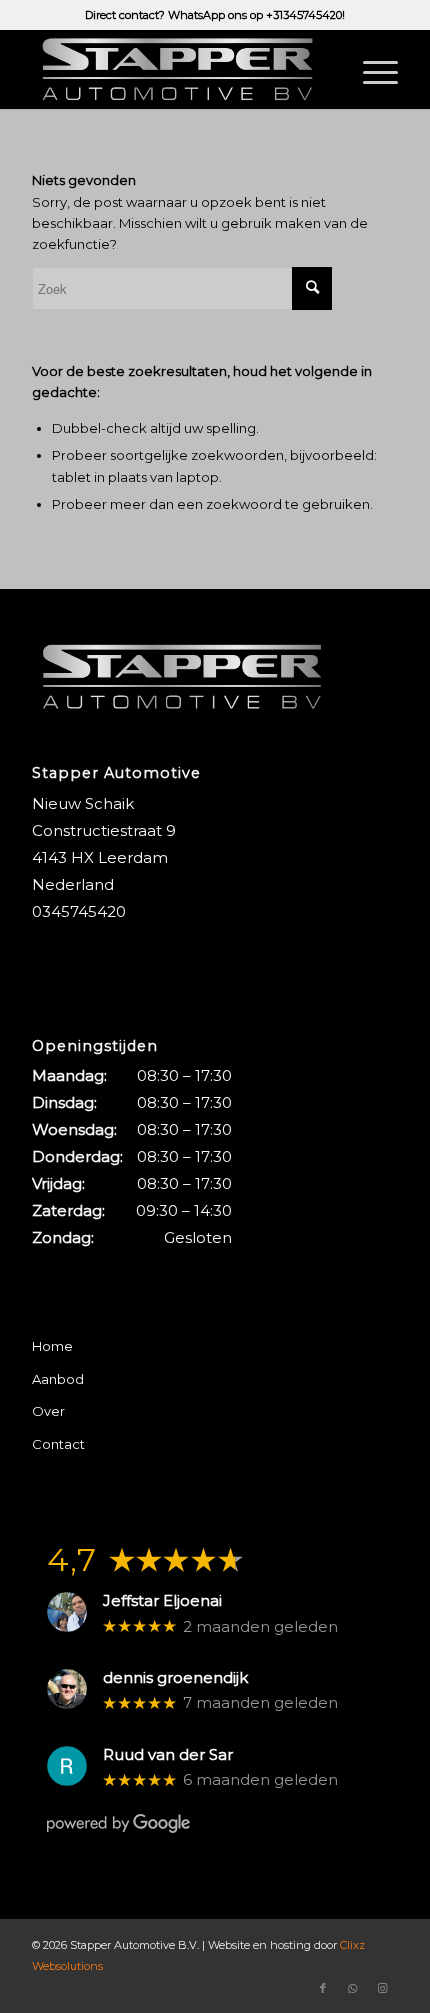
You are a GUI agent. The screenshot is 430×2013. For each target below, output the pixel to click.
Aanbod (58, 1379)
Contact (58, 1444)
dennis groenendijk (175, 1678)
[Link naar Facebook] (323, 1988)
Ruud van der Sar (168, 1755)
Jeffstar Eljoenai (162, 1601)
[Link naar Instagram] (383, 1988)
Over (48, 1411)
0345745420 (79, 911)
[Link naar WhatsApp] (353, 1988)
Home (52, 1346)
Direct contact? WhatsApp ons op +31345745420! (215, 15)
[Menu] (370, 69)
